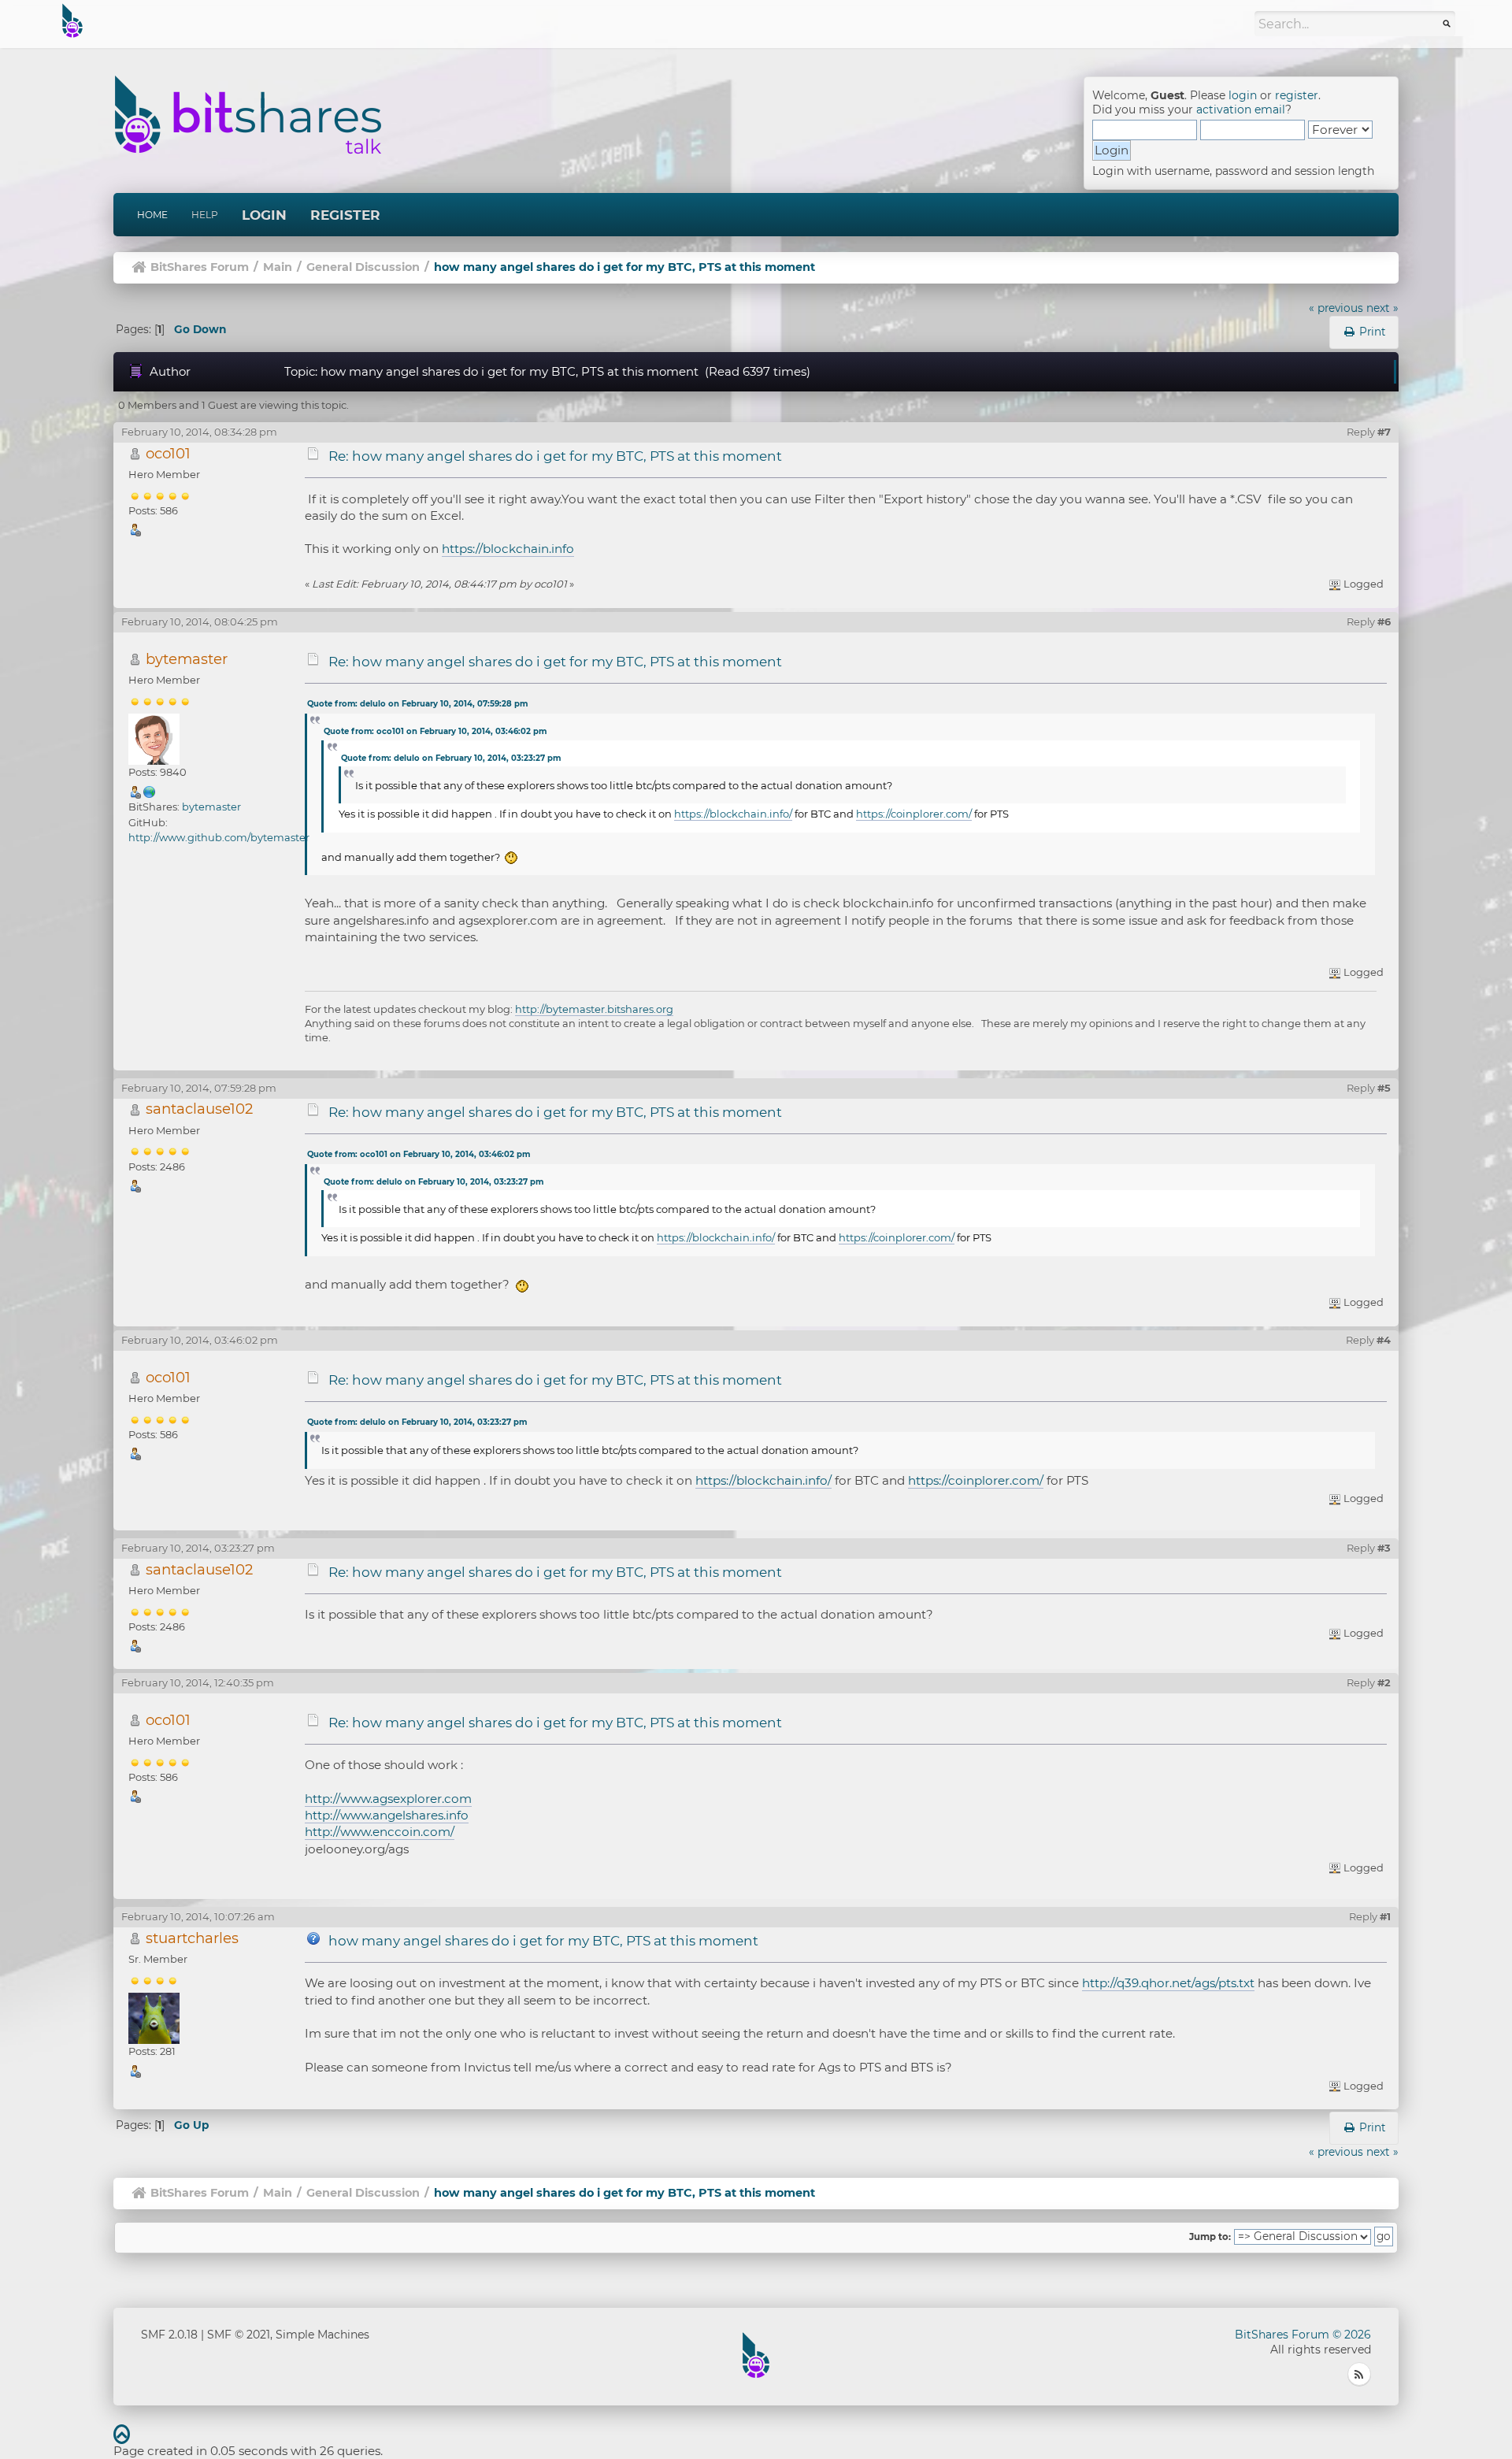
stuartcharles (192, 1938)
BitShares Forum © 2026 (1303, 2335)
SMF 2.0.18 (169, 2335)
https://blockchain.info (508, 549)
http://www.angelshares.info (387, 1815)
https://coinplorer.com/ (914, 814)
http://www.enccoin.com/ (380, 1832)
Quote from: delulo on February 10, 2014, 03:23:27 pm (451, 758)
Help (205, 215)
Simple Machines (322, 2335)
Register (345, 215)
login (1243, 95)
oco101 (168, 453)
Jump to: (1210, 2237)
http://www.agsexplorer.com (388, 1799)
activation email (1241, 109)
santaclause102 (199, 1109)
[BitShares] (150, 791)
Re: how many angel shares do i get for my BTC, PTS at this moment (555, 456)
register (1297, 95)
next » (1382, 308)
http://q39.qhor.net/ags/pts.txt (1168, 1983)
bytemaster (187, 659)
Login (264, 215)
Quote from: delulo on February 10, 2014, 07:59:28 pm (417, 704)
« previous (1336, 308)
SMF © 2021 (239, 2335)
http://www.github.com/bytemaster (219, 837)
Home (152, 215)
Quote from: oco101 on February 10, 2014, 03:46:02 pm (435, 731)
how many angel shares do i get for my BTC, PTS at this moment (543, 1941)
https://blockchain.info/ (733, 814)
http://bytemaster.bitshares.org (594, 1009)
